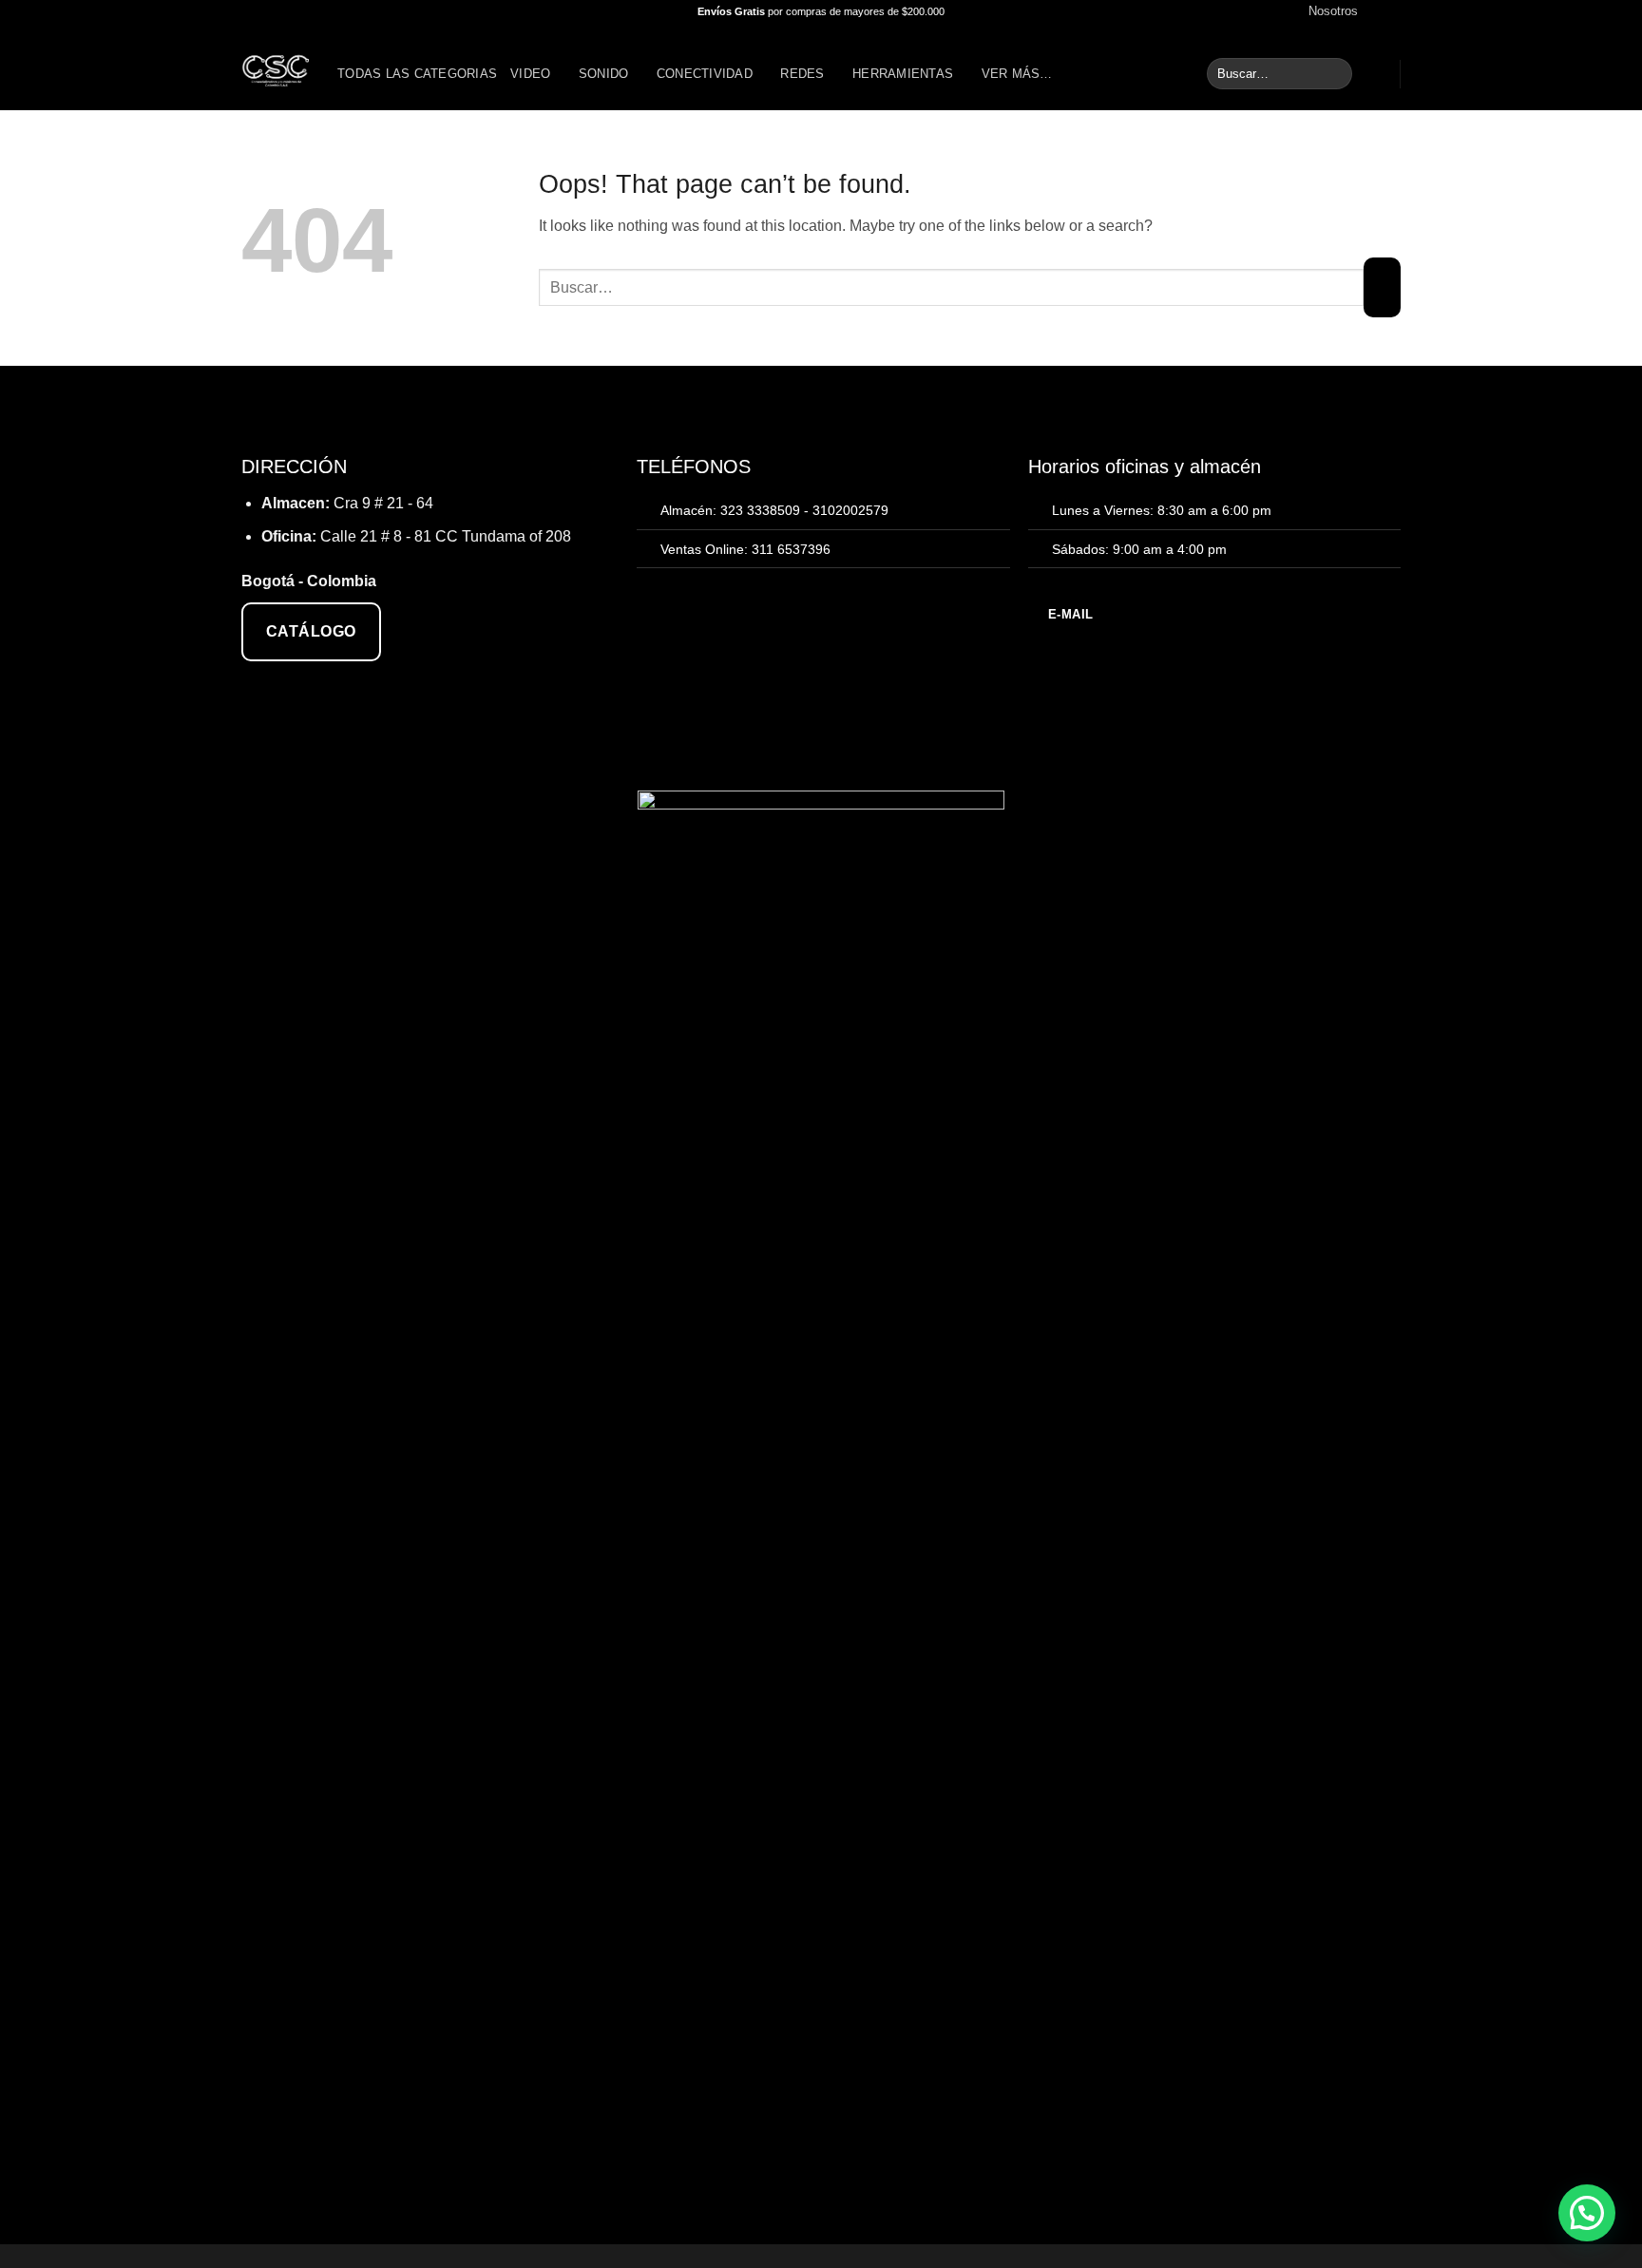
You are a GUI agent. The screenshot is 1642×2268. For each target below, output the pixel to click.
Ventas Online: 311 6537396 (745, 549)
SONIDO (604, 74)
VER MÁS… (1017, 74)
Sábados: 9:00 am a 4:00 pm (1139, 549)
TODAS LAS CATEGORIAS (417, 74)
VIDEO (530, 74)
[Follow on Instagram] (1391, 11)
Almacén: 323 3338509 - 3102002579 (774, 510)
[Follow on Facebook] (1373, 11)
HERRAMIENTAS (903, 74)
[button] (1377, 74)
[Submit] (1335, 74)
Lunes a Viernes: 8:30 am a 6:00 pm (1162, 510)
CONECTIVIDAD (705, 74)
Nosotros (1333, 11)
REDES (802, 74)
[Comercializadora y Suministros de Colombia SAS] (275, 67)
